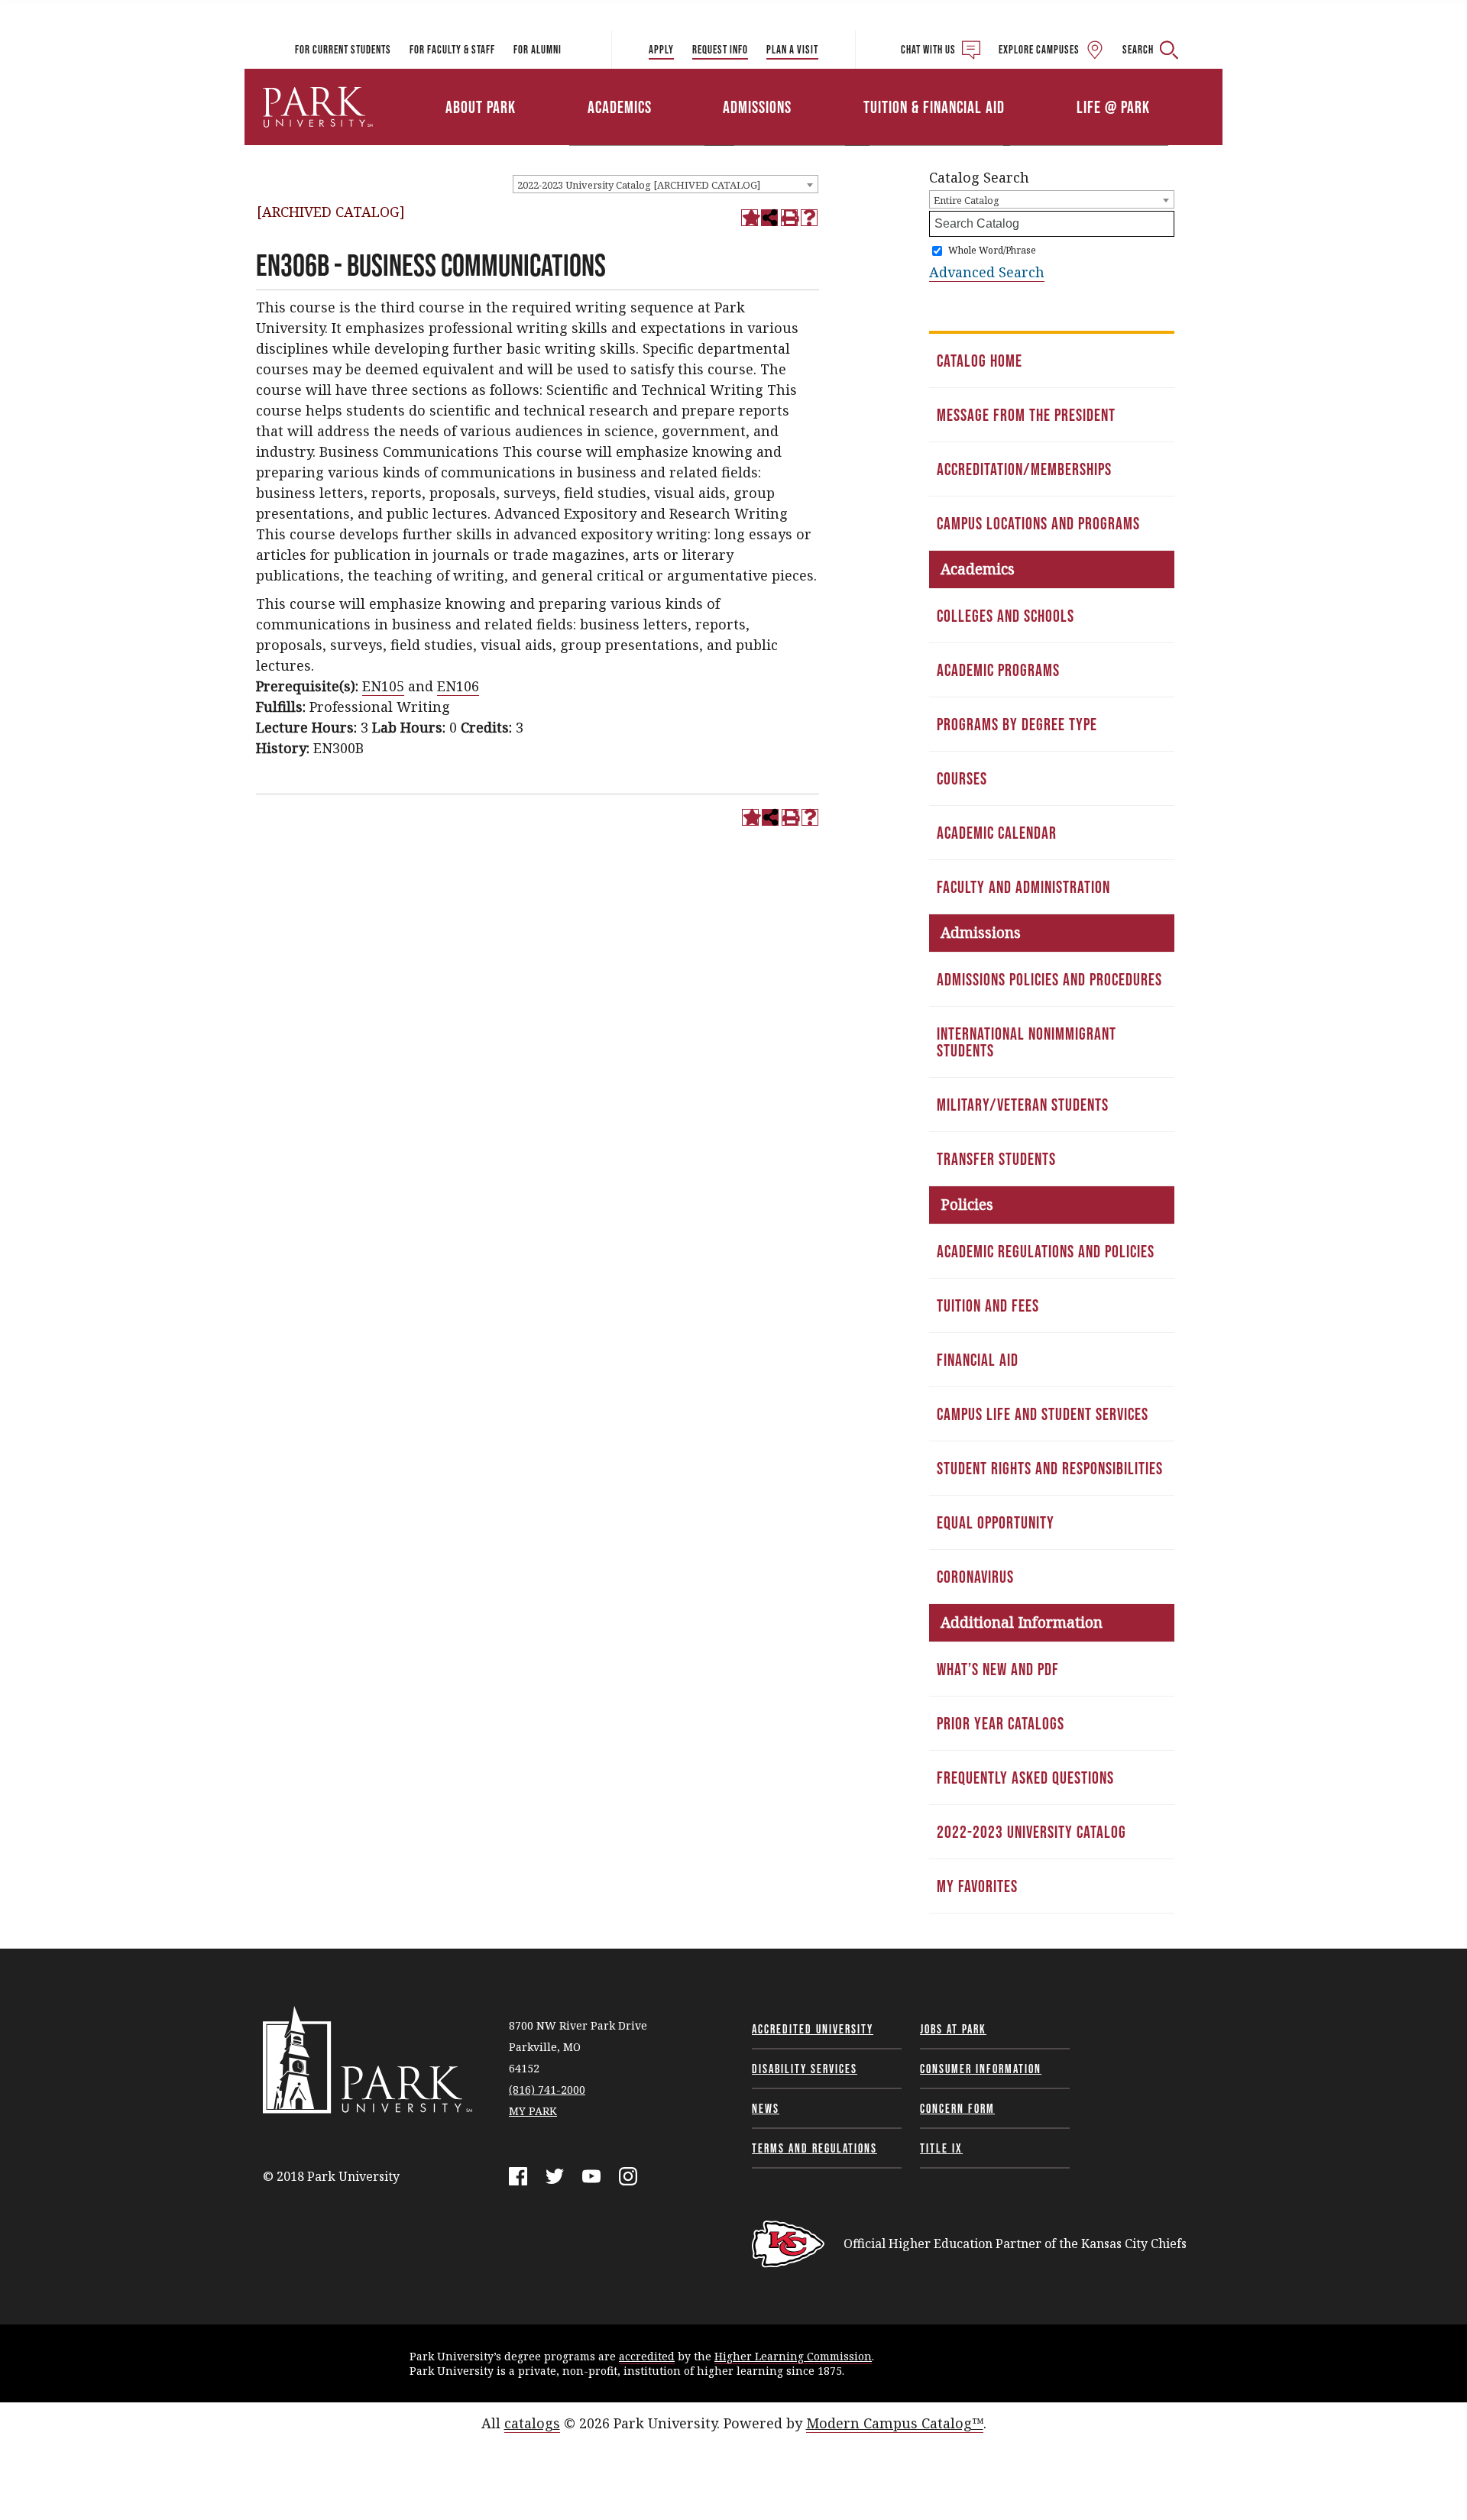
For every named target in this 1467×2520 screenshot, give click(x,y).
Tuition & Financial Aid (934, 107)
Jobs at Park (953, 2029)
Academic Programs (998, 670)
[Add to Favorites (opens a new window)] (750, 218)
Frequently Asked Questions (1025, 1778)
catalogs (532, 2423)
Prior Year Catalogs (1001, 1723)
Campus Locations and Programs (1038, 523)
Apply (661, 49)
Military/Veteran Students (1023, 1105)
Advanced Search (987, 272)
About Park (481, 107)
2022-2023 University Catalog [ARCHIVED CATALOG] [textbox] (639, 185)
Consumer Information (981, 2069)
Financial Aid (978, 1360)
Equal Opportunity (996, 1522)
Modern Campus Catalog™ (895, 2423)
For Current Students (343, 49)
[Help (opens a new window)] (809, 218)
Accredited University (813, 2029)
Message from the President (1026, 415)
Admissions (757, 107)
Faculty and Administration (1023, 887)
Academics (620, 107)
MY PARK (533, 2111)
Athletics (1045, 86)
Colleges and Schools (1006, 616)
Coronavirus (975, 1577)
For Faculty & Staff (452, 49)
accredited (647, 2356)
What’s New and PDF (998, 1669)
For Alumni (538, 49)
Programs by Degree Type (1017, 724)
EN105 (383, 686)
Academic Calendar (997, 833)
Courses (962, 778)
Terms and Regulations (814, 2148)
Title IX (941, 2148)
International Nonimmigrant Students (1027, 1042)
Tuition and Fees (988, 1305)
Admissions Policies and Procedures (1049, 979)
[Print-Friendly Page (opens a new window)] (789, 218)
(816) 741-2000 (547, 2090)
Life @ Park (1113, 107)
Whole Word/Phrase (992, 250)
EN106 (458, 686)
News (766, 2108)
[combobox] (665, 184)
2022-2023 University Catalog (1031, 1832)
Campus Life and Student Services (1043, 1414)
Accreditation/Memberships (1024, 469)
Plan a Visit (792, 49)
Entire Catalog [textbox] (967, 200)
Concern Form (957, 2108)
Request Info (720, 49)
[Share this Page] (769, 218)
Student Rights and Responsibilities (1050, 1468)
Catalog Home (980, 361)
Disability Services (805, 2069)
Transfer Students (996, 1159)
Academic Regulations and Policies (1046, 1251)
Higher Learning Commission (793, 2356)
